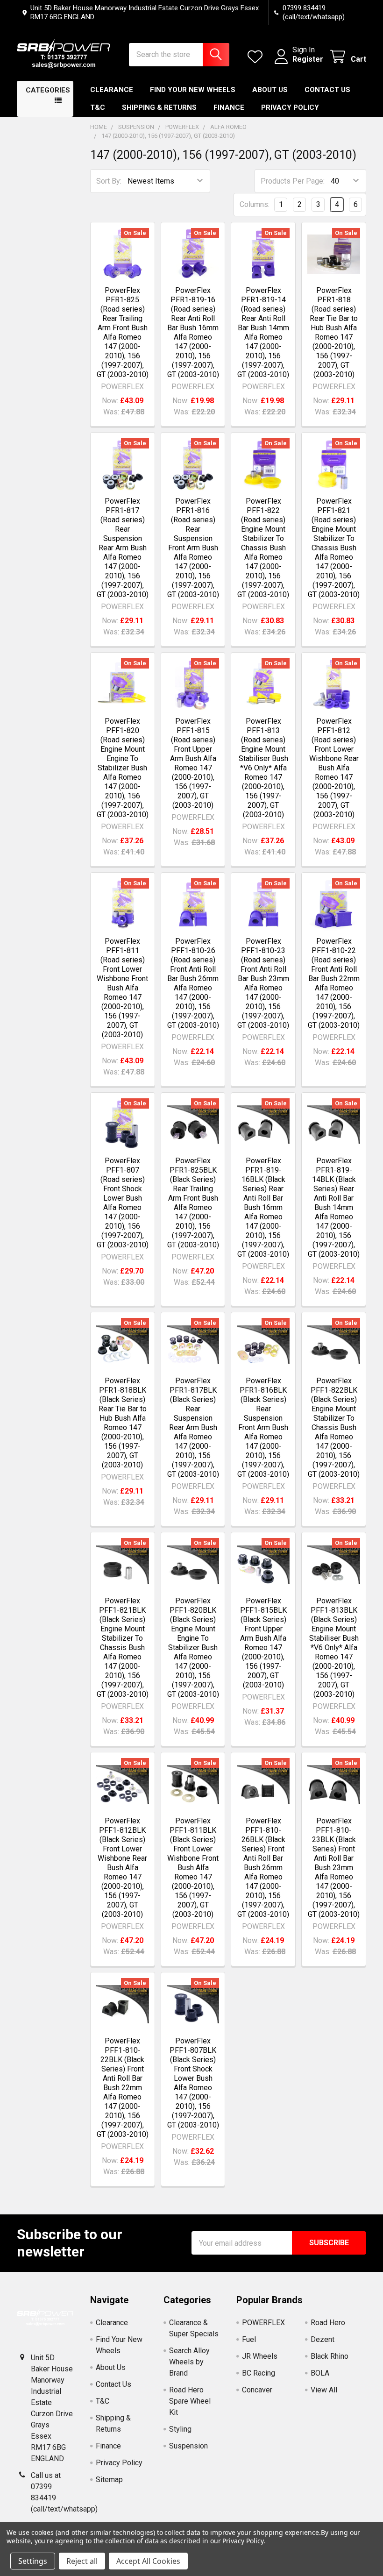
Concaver (257, 2390)
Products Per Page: (293, 181)
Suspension (188, 2446)
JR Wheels (260, 2356)
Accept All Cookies (148, 2561)
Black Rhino (330, 2356)
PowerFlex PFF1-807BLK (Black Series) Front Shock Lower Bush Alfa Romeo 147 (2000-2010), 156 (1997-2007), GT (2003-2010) (193, 2083)
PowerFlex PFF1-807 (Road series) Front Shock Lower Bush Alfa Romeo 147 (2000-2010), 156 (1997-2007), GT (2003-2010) (123, 1203)
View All (324, 2390)
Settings (33, 2561)
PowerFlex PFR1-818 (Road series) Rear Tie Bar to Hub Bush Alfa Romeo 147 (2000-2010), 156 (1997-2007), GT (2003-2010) (334, 332)
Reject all (82, 2561)
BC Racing (259, 2373)
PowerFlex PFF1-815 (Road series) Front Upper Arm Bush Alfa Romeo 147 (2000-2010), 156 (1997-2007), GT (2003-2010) (193, 763)
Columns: (255, 204)
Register (308, 59)
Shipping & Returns (159, 107)
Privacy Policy (290, 107)
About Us (270, 90)
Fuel (249, 2339)
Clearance (112, 90)
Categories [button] (48, 90)
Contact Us (327, 90)
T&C (98, 107)
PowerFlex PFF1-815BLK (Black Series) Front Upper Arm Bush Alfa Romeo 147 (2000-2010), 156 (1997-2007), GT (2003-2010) (263, 1643)
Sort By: (109, 181)
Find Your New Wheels (193, 90)
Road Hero (328, 2323)
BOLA (320, 2373)
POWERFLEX (263, 2323)
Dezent (323, 2339)
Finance (229, 107)
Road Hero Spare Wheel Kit (190, 2401)
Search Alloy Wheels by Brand (189, 2362)
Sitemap (109, 2480)
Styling (180, 2429)
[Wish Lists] (257, 57)
